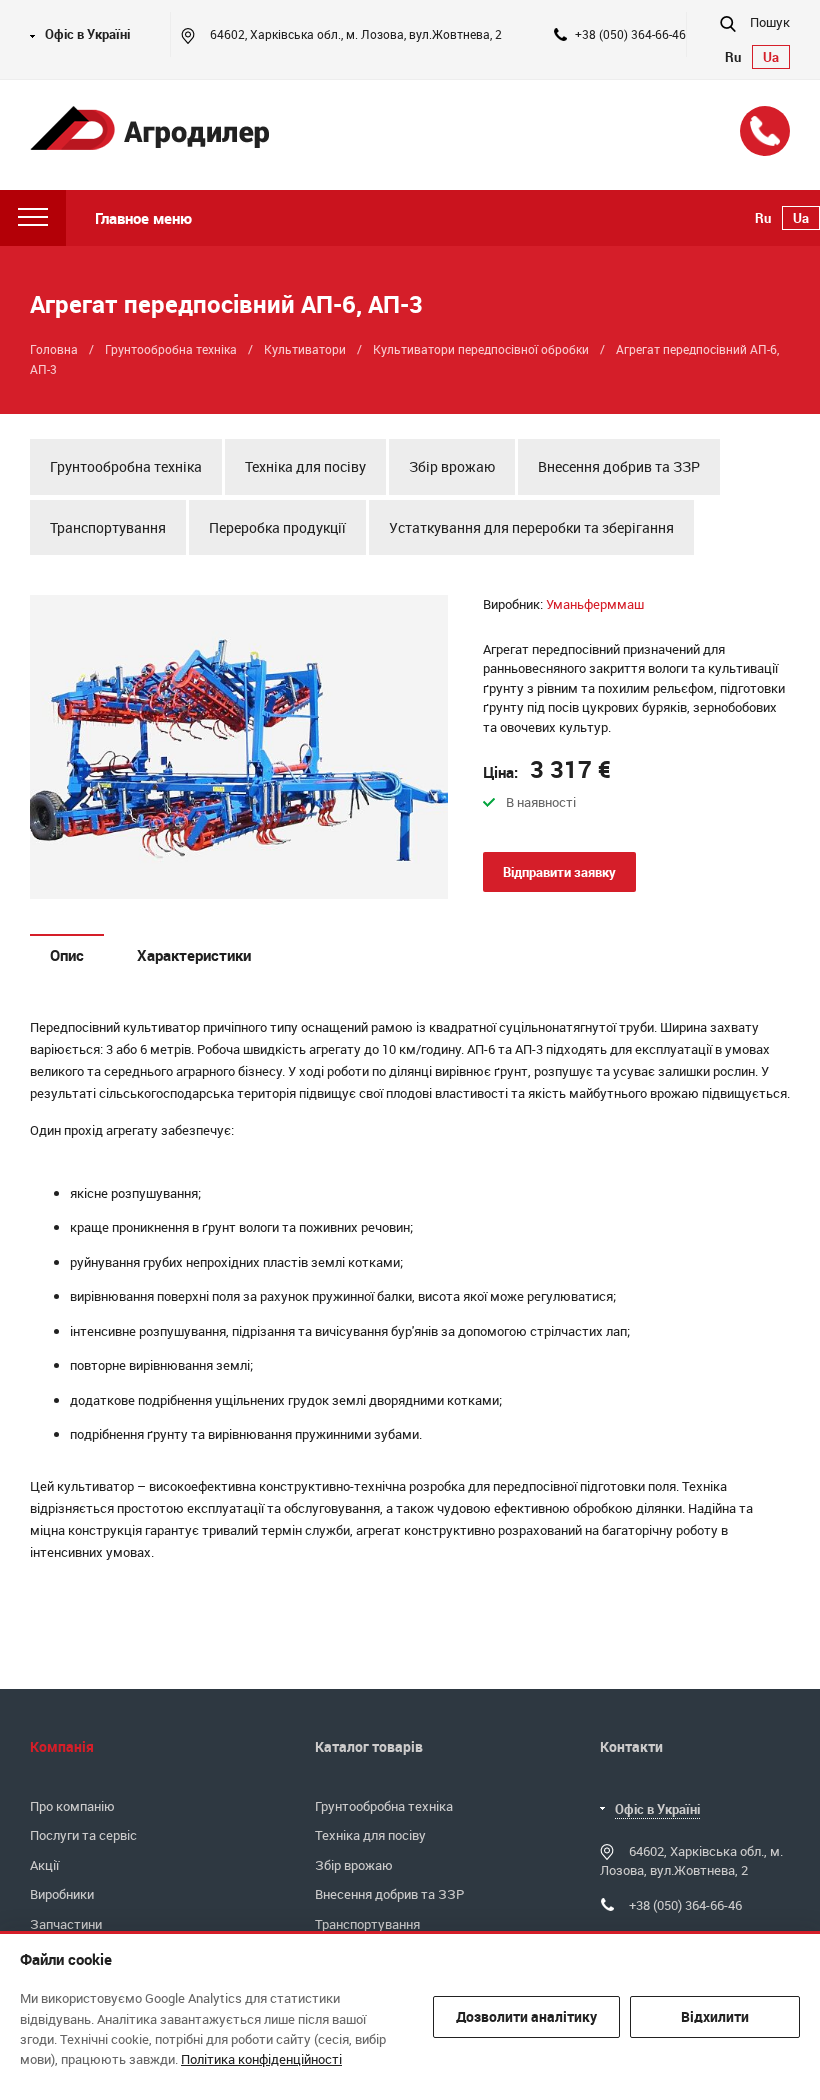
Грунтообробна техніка (126, 466)
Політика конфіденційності (261, 2059)
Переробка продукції (277, 527)
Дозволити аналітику (526, 2016)
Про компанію (72, 1806)
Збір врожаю (452, 466)
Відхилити (715, 2016)
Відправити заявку (559, 872)
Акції (44, 1865)
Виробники (62, 1894)
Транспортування (108, 527)
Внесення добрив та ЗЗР (619, 466)
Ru (733, 57)
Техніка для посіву (305, 466)
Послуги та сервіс (83, 1835)
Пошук (768, 22)
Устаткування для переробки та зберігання (531, 527)
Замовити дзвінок (765, 131)
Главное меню (143, 218)
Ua (771, 57)
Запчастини (66, 1924)
